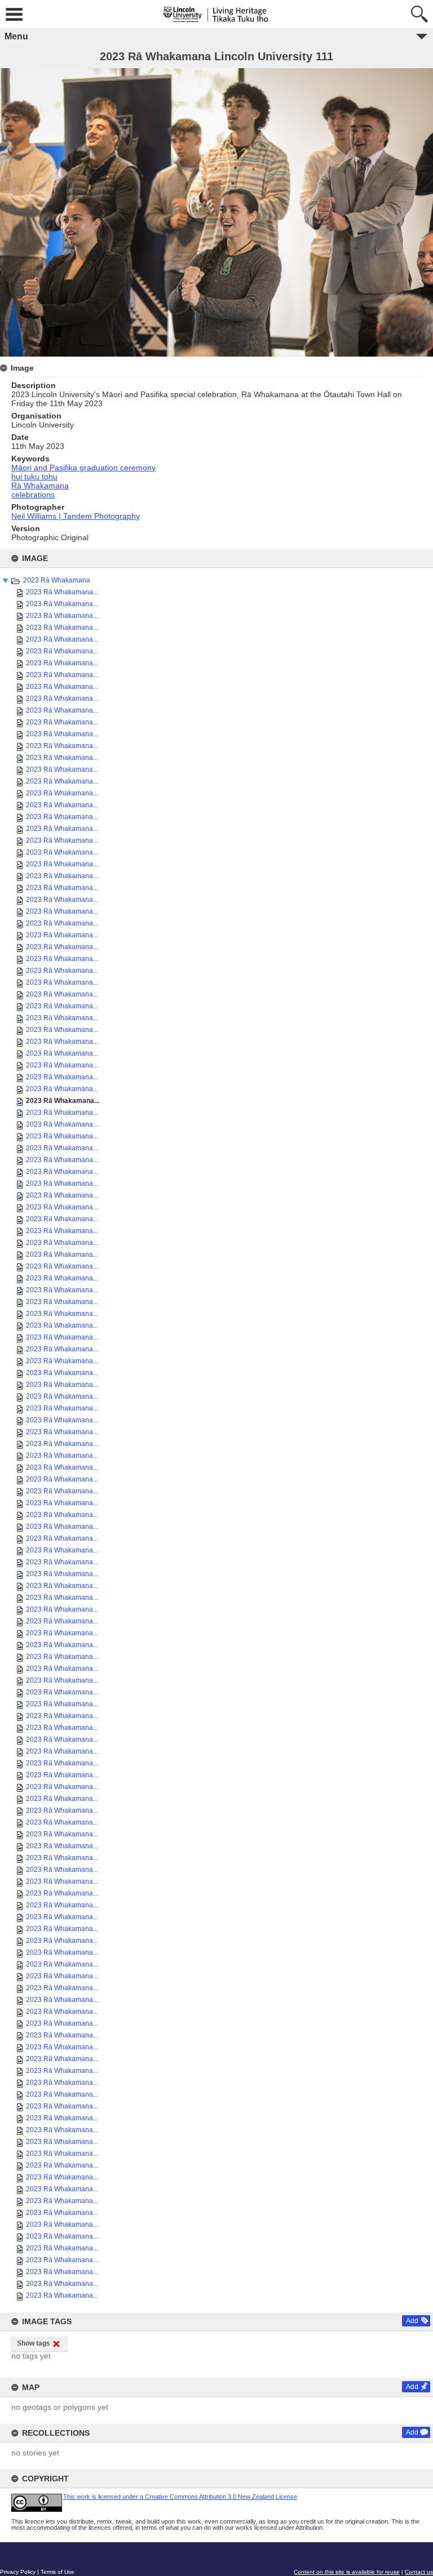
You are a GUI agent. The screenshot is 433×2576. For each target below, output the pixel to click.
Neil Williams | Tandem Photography (76, 516)
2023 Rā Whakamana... (62, 592)
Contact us (419, 2572)
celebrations (33, 495)
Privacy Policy (18, 2572)
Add (412, 2321)
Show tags (34, 2343)
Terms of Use (58, 2572)
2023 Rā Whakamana (57, 580)
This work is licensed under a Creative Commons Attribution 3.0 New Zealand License (180, 2497)
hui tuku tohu (34, 477)
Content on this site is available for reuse (347, 2572)
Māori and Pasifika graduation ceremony (83, 468)
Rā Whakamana (40, 486)
